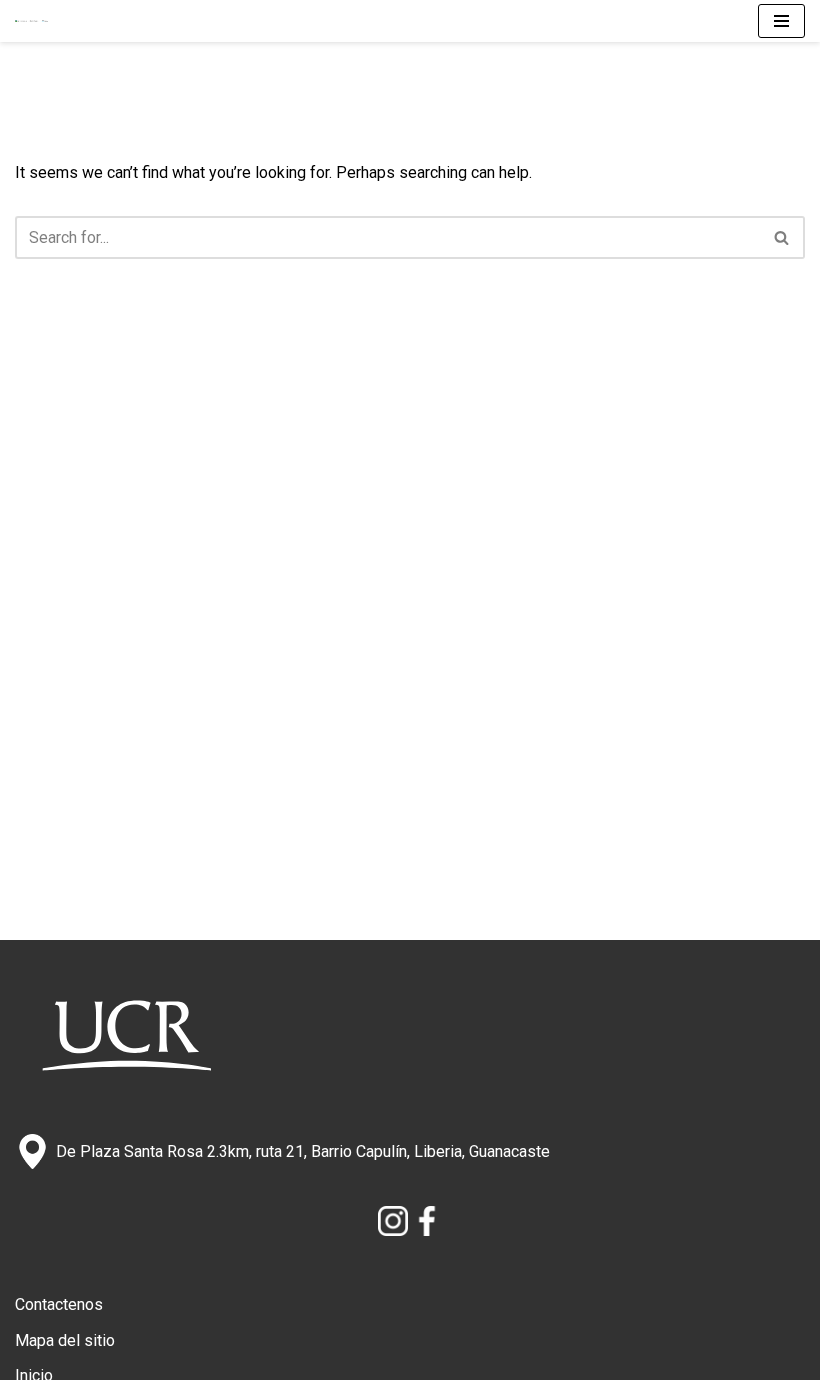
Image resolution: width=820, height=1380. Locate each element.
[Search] (782, 237)
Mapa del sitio (65, 1340)
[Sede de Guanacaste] (37, 21)
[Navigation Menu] (781, 21)
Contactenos (59, 1304)
